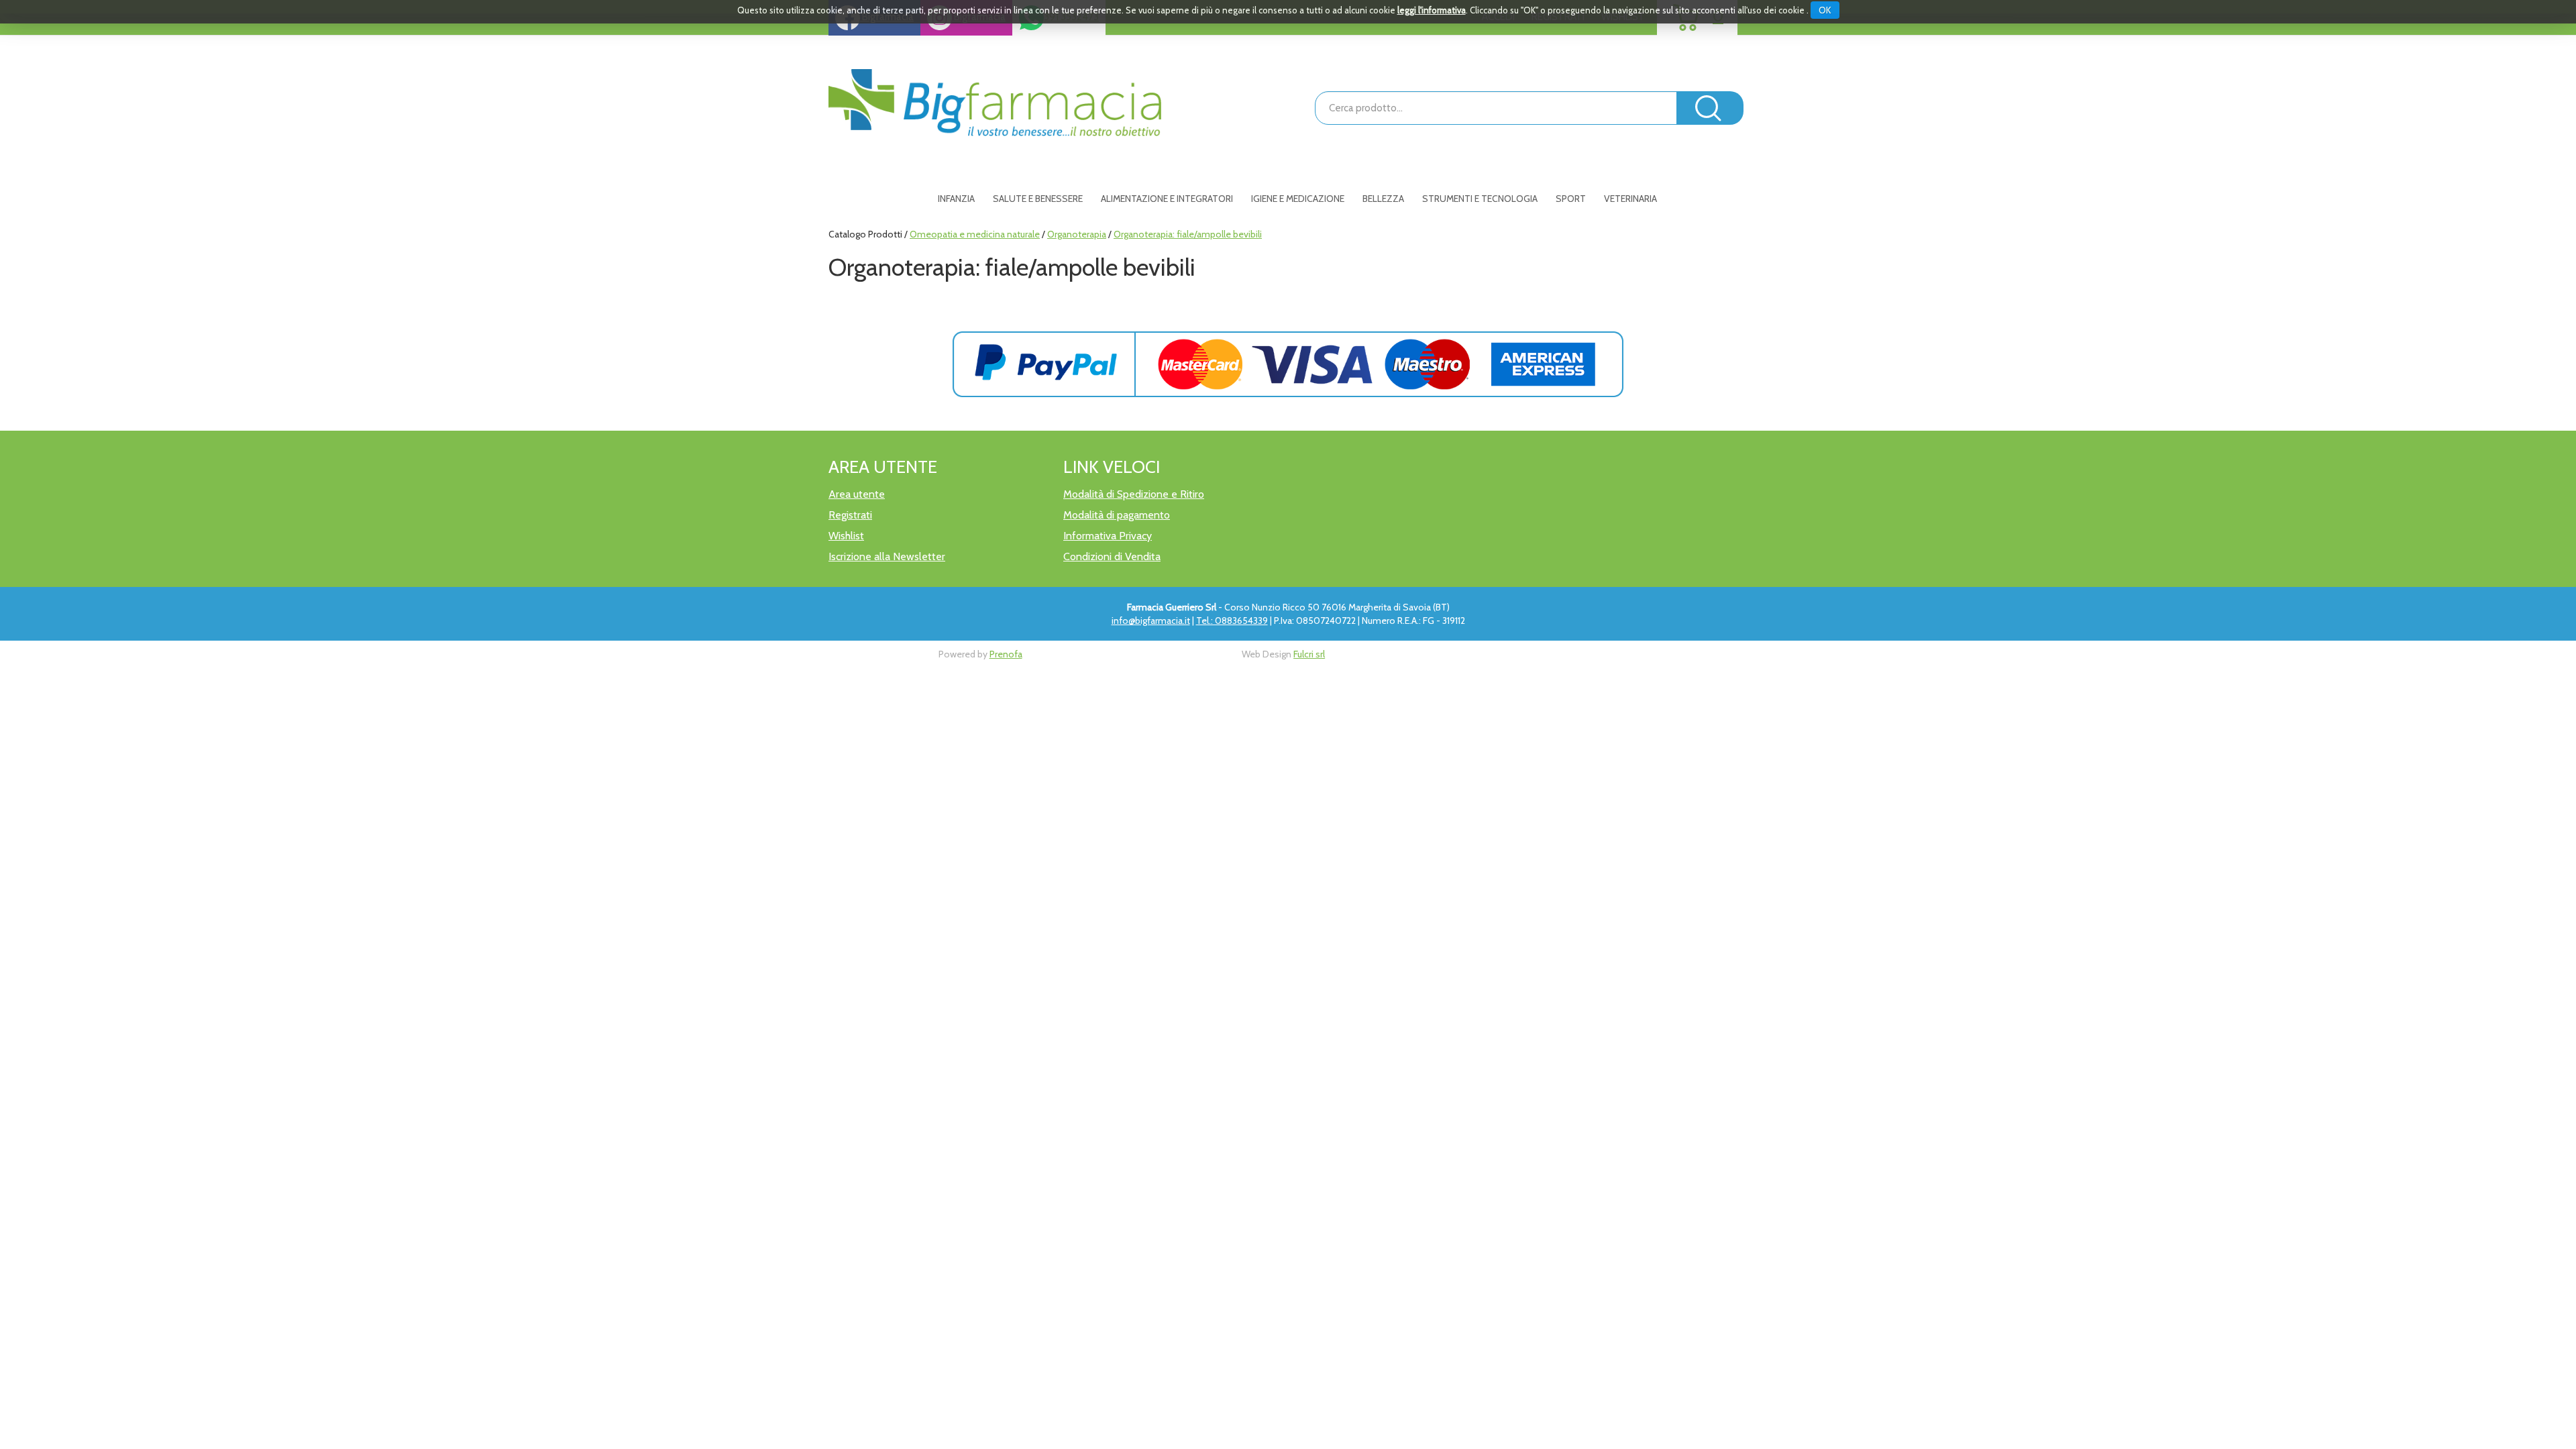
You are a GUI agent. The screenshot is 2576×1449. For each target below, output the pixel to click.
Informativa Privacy (1108, 536)
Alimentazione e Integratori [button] (1167, 199)
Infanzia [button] (956, 199)
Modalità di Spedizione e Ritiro (1134, 494)
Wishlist (846, 536)
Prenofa (1006, 654)
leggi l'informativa (1432, 10)
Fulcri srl (1309, 654)
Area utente (857, 494)
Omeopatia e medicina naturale (975, 234)
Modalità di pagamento (1117, 515)
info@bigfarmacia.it (1151, 621)
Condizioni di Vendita (1112, 556)
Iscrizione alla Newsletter (887, 556)
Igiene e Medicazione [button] (1298, 199)
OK (1825, 10)
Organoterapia (1077, 234)
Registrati (850, 515)
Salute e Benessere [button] (1038, 199)
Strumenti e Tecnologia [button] (1480, 199)
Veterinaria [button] (1630, 199)
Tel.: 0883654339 (1232, 621)
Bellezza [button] (1383, 199)
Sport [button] (1571, 199)
